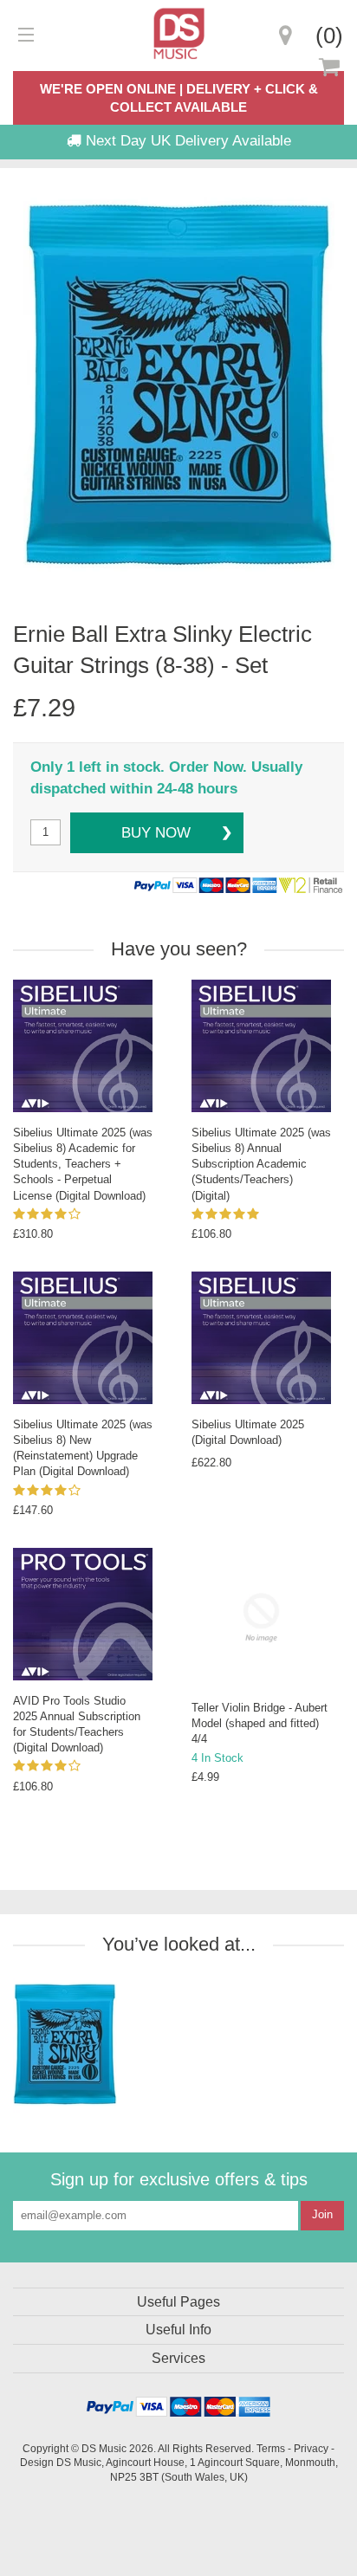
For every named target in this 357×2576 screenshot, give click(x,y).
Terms (271, 2448)
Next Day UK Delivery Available (186, 141)
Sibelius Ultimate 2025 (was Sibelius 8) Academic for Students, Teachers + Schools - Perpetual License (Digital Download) (83, 1164)
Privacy (311, 2448)
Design (37, 2462)
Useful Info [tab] (178, 2330)
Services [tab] (178, 2358)
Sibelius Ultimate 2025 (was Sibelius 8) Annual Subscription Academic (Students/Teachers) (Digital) (261, 1164)
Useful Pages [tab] (178, 2302)
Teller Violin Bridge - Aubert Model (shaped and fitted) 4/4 (260, 1723)
